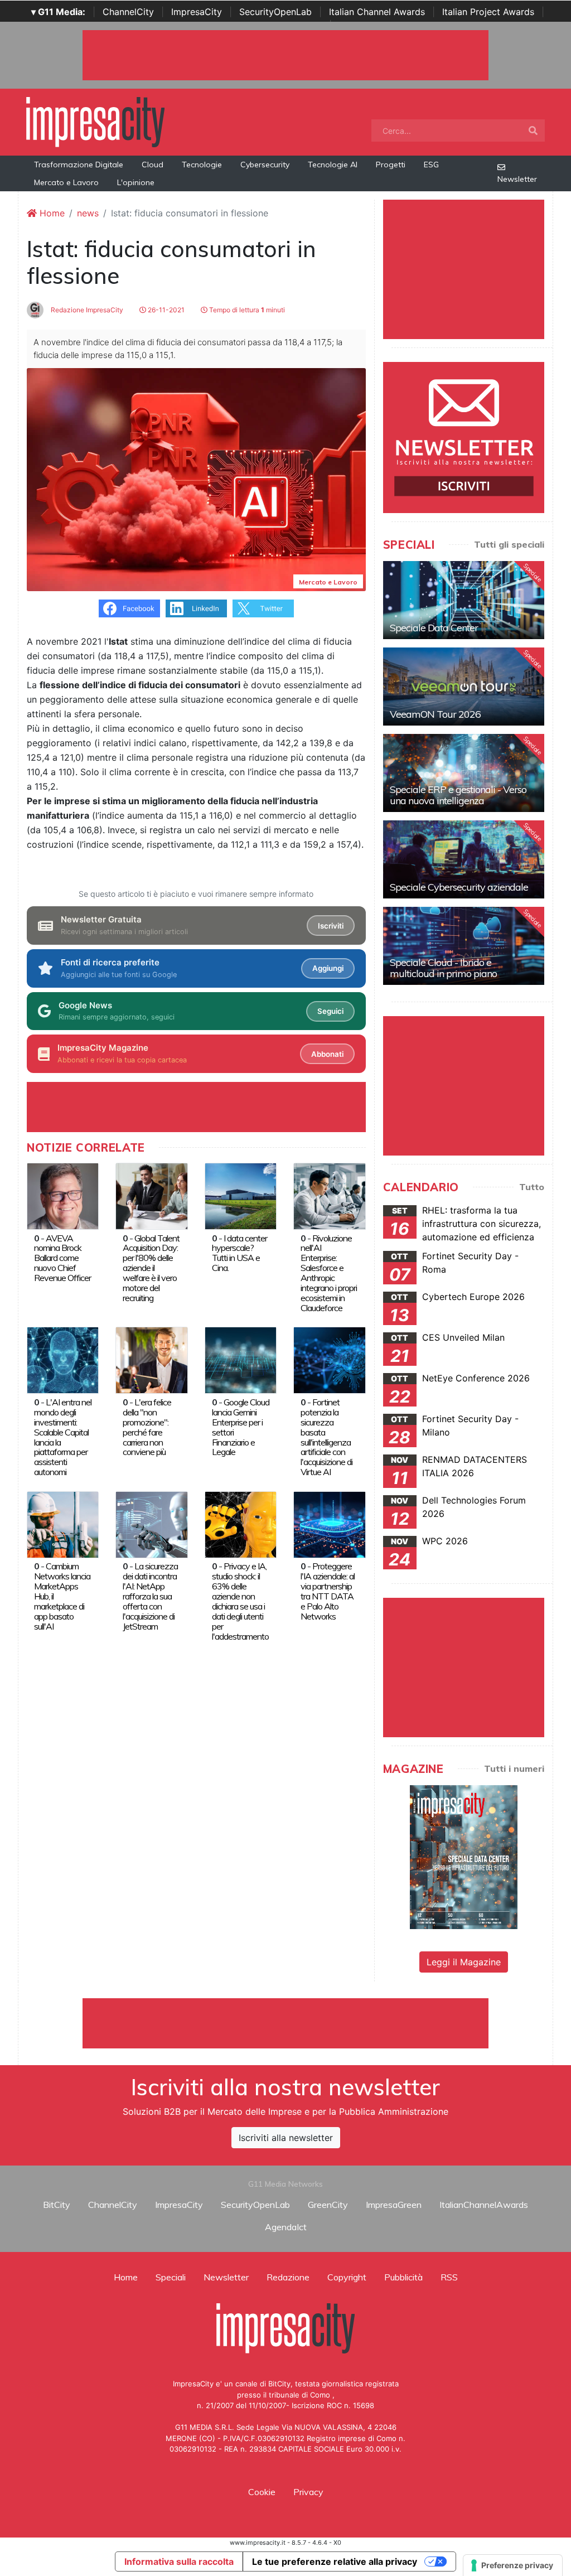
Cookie (262, 2492)
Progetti (391, 165)
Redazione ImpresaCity (86, 310)
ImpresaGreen (394, 2205)
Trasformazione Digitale (79, 165)
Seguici (330, 1011)
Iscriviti (331, 926)
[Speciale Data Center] (464, 600)
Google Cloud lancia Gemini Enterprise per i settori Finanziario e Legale (241, 1427)
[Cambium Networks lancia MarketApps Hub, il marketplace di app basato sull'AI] (63, 1524)
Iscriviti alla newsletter (286, 2138)
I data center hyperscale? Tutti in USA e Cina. (239, 1253)
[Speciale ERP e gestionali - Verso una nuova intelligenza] (464, 773)
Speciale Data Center (434, 628)
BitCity (57, 2205)
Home (51, 213)
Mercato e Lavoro (66, 182)
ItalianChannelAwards (484, 2205)
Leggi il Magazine (464, 1962)
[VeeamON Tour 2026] (464, 687)
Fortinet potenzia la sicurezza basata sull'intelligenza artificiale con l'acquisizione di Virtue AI (326, 1437)
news (88, 213)
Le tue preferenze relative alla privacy (335, 2561)
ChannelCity (128, 12)
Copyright (347, 2277)
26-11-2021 (165, 310)
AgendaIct (286, 2227)
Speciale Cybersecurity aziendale (459, 887)
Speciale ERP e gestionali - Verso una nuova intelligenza (458, 795)
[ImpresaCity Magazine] (464, 1857)
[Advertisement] (285, 2023)
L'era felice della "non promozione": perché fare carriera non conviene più (147, 1427)
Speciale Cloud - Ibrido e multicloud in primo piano (443, 968)
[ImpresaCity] (95, 121)
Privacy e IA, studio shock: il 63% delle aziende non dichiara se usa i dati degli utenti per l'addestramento (240, 1601)
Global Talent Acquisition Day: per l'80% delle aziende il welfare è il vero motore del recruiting (151, 1268)
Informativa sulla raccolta (179, 2561)
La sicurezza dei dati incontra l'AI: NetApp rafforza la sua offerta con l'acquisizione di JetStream (150, 1596)
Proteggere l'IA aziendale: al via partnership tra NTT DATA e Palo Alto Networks (328, 1591)
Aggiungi (328, 968)
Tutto (532, 1187)
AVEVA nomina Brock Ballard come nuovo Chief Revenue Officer (62, 1258)
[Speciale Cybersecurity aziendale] (464, 859)
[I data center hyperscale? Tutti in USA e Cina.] (241, 1195)
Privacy (308, 2492)
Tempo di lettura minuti (246, 310)
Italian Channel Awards (377, 12)
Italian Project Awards (488, 12)
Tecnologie (202, 165)
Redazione (288, 2277)
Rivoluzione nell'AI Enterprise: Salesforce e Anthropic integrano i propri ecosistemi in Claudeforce (329, 1273)
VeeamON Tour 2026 (435, 714)
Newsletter (517, 179)
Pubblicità (403, 2277)
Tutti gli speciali (509, 544)
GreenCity (328, 2205)
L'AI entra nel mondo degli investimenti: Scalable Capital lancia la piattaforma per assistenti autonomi (63, 1437)
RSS (449, 2277)
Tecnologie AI (333, 165)
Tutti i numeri (514, 1768)
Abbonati (327, 1054)
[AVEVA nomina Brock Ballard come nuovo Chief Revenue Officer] (63, 1195)
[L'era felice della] (151, 1360)
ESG (431, 165)
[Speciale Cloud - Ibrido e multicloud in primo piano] (464, 946)
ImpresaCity (197, 12)
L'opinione (136, 182)
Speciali (171, 2277)
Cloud (153, 165)
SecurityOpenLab (275, 12)
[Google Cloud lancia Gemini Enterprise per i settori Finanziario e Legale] (241, 1360)
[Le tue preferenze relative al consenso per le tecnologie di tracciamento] (513, 2565)
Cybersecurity (265, 165)
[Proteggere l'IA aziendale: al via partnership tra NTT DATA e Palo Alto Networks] (329, 1524)
